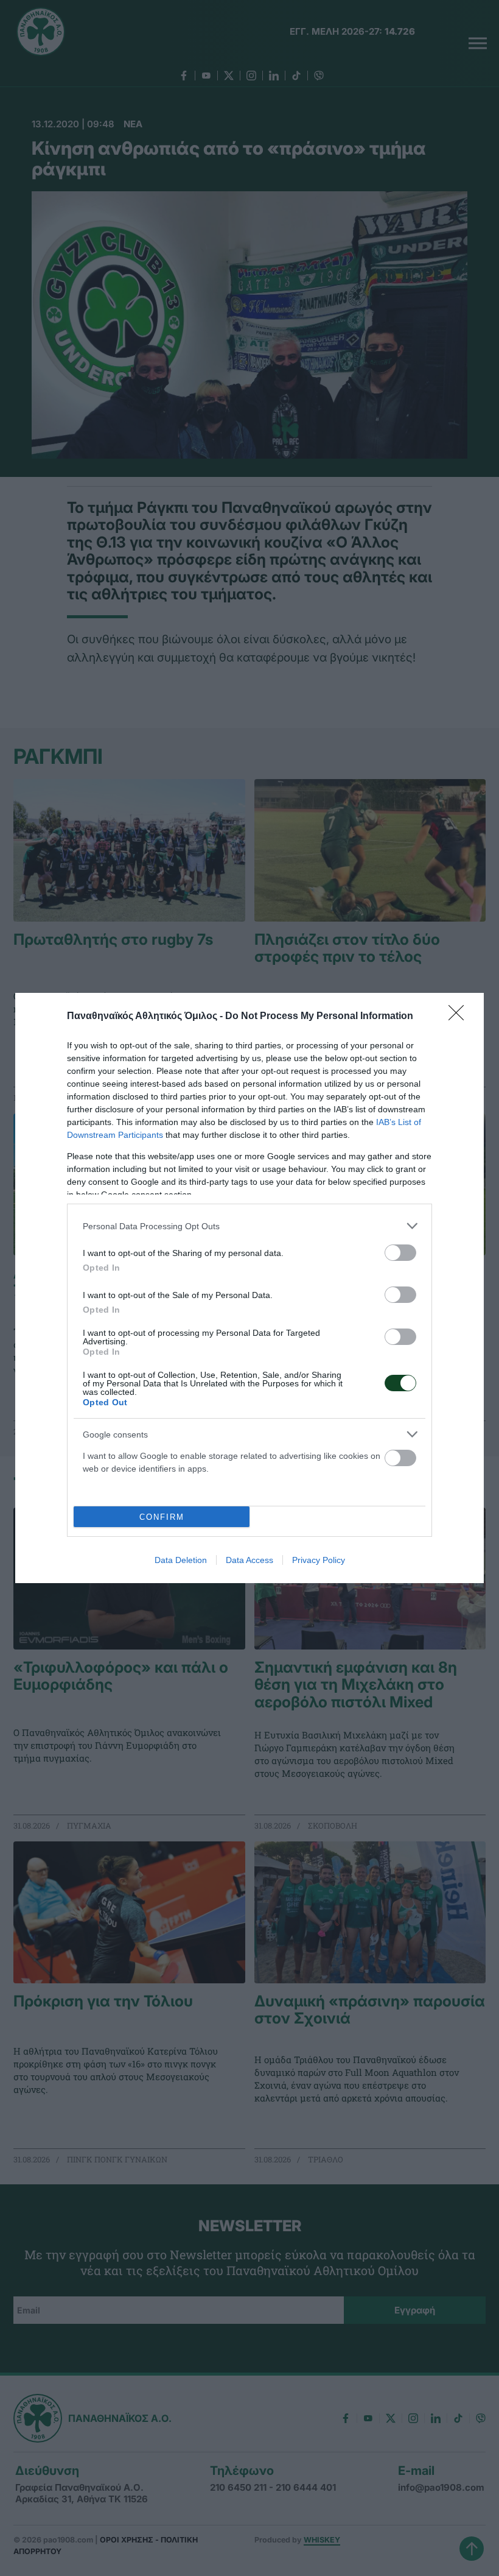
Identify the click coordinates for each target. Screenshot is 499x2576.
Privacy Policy (319, 1560)
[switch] (400, 1253)
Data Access (249, 1560)
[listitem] (249, 1226)
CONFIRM (162, 1517)
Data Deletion (181, 1560)
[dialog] (249, 1288)
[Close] (460, 1017)
